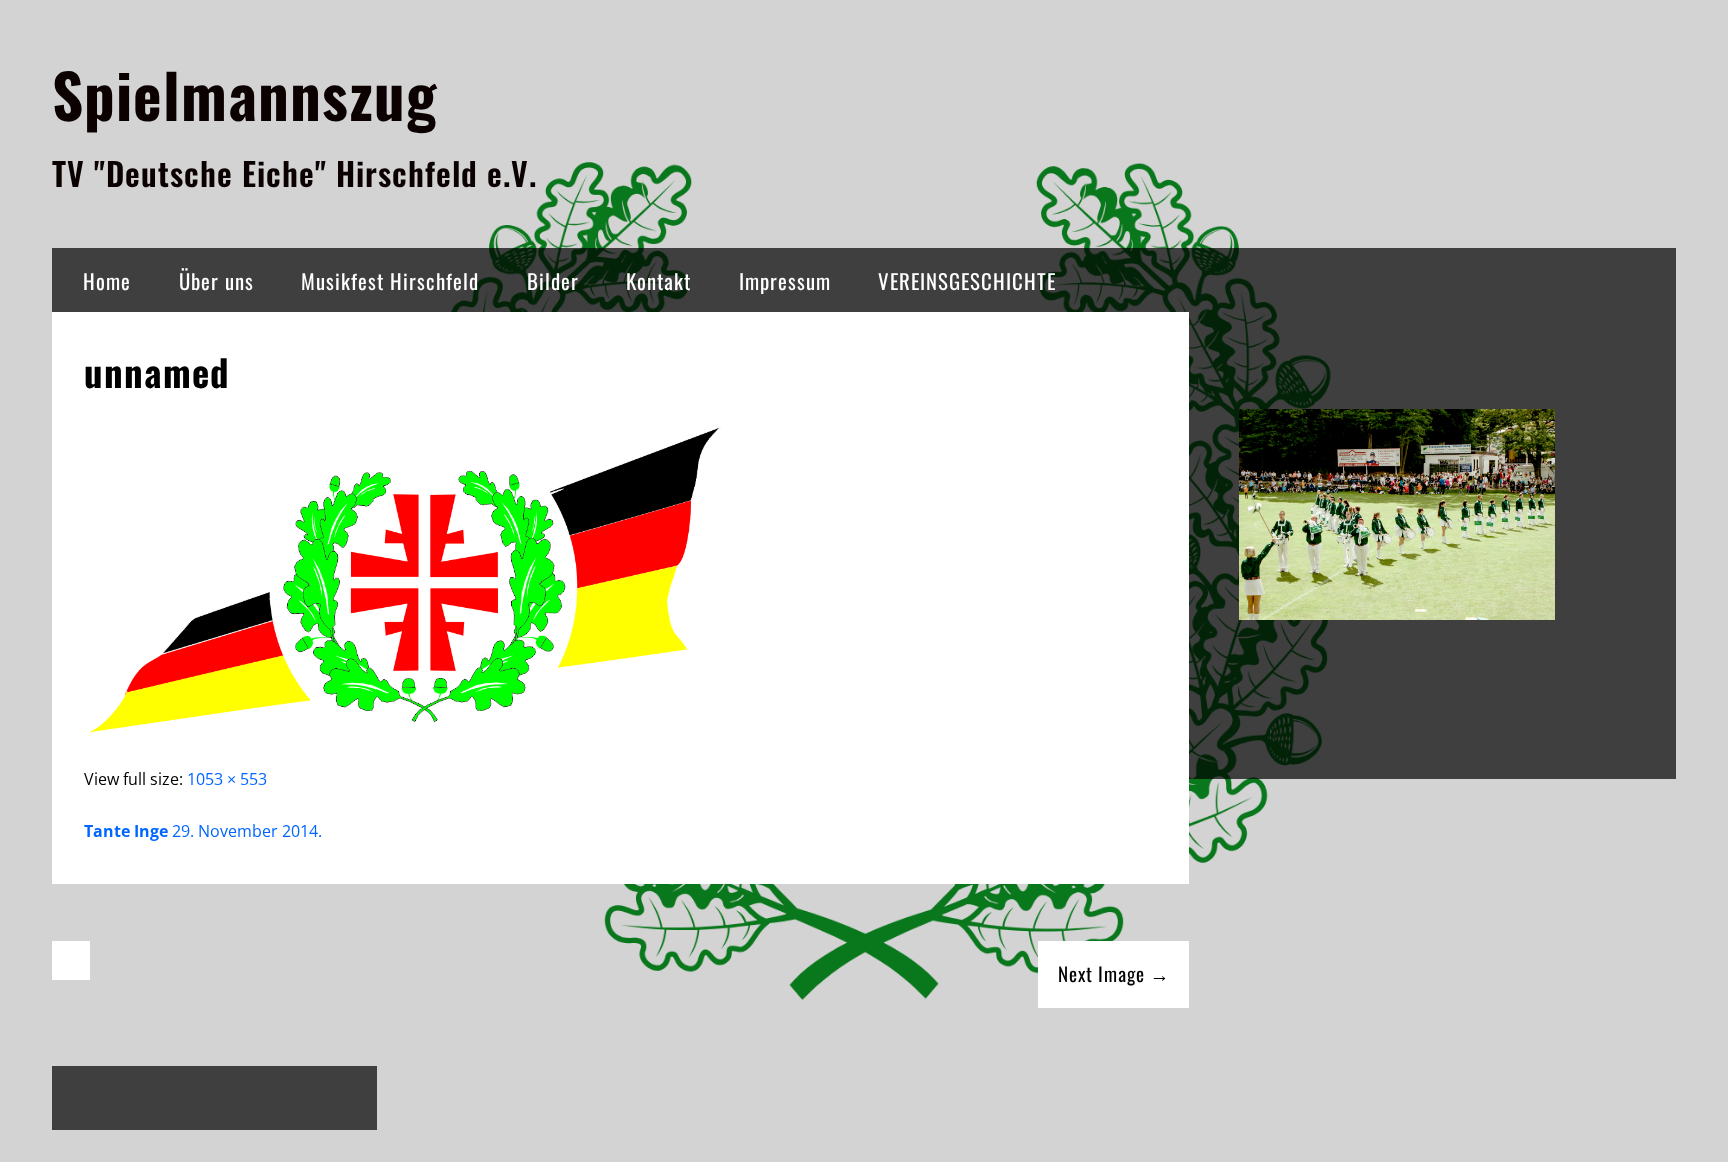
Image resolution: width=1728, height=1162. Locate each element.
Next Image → (1114, 973)
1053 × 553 (227, 779)
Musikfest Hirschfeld (390, 280)
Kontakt (658, 280)
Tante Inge (126, 831)
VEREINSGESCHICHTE (967, 280)
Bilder (553, 280)
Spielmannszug (244, 93)
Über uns (216, 280)
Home (107, 280)
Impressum (785, 280)
